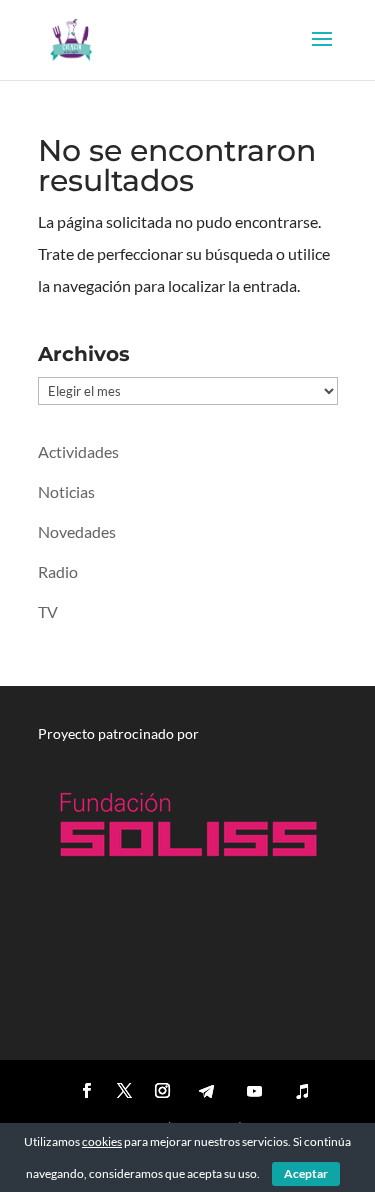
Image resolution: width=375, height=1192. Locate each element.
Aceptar (306, 1173)
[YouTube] (255, 1091)
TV (48, 611)
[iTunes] (303, 1091)
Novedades (77, 531)
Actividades (78, 451)
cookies (102, 1141)
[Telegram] (207, 1091)
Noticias (66, 491)
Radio (58, 571)
